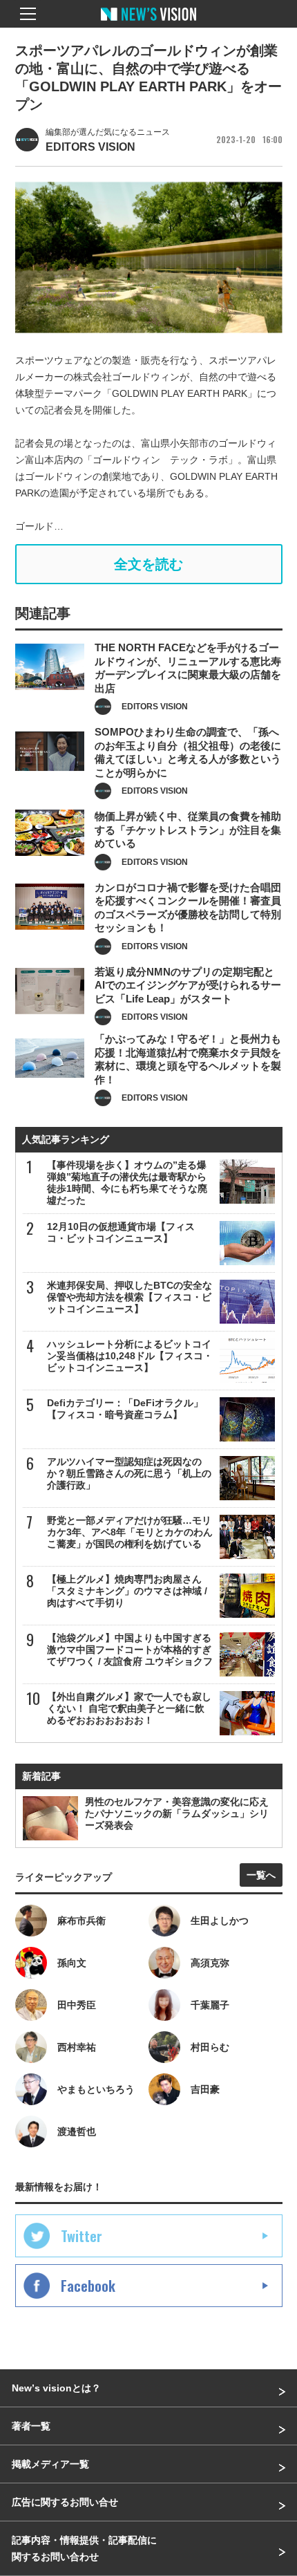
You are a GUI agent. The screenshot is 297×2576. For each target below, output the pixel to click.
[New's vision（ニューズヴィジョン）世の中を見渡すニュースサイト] (148, 24)
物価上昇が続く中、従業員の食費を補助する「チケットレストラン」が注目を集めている (188, 830)
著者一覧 (31, 2426)
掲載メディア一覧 (50, 2464)
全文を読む (148, 564)
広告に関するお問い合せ (65, 2502)
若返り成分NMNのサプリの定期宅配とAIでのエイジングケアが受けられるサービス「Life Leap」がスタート (188, 985)
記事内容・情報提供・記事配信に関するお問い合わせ (84, 2548)
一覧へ (261, 1875)
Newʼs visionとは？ (56, 2388)
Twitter (82, 2236)
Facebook (88, 2286)
